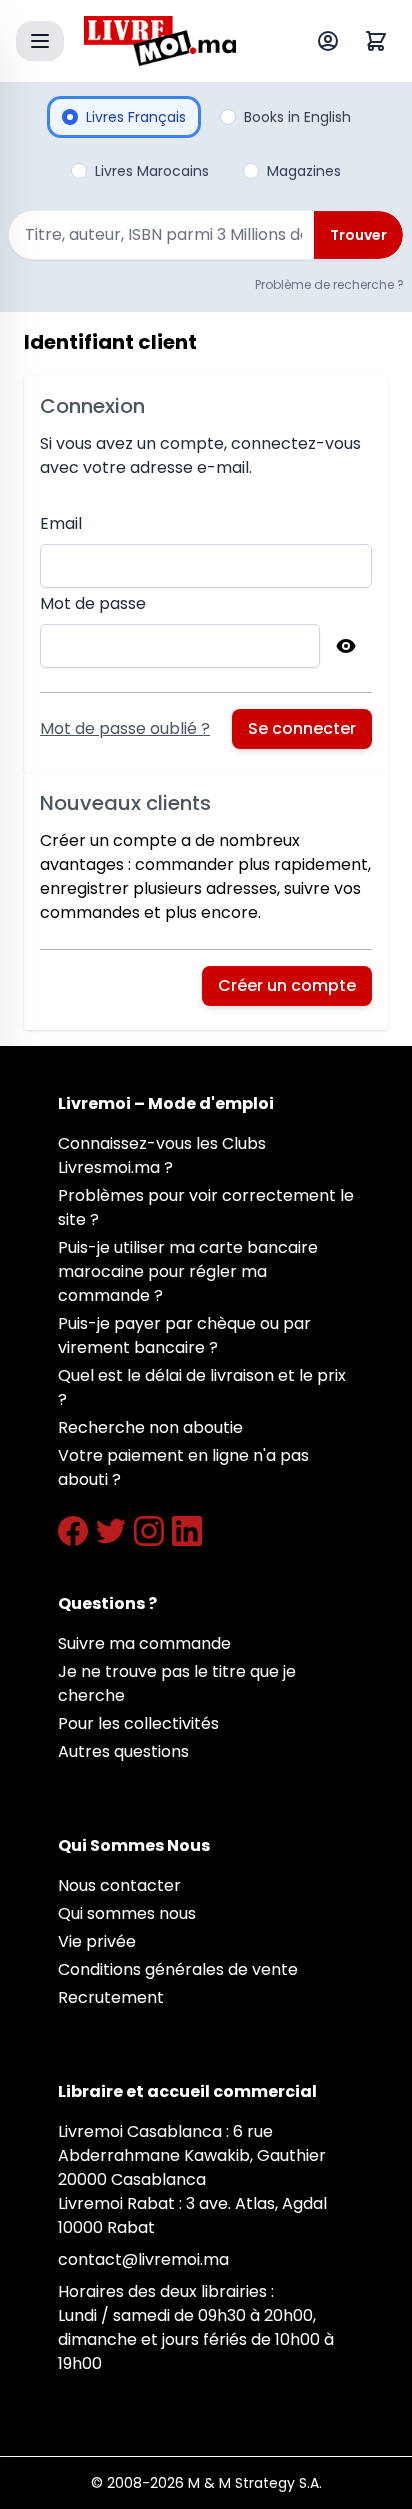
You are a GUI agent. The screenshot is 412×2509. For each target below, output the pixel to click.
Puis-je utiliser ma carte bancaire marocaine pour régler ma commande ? (188, 1271)
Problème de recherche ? (329, 284)
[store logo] (160, 41)
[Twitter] (111, 1531)
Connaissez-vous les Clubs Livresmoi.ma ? (162, 1155)
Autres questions (123, 1751)
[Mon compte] (332, 41)
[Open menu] (40, 41)
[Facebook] (73, 1531)
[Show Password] (346, 646)
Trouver (358, 235)
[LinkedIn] (187, 1531)
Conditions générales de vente (178, 1969)
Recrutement (111, 1997)
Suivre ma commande (144, 1643)
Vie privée (97, 1941)
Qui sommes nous (127, 1913)
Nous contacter (119, 1885)
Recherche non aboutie (150, 1427)
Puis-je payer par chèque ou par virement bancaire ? (184, 1335)
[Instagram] (149, 1531)
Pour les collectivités (138, 1723)
